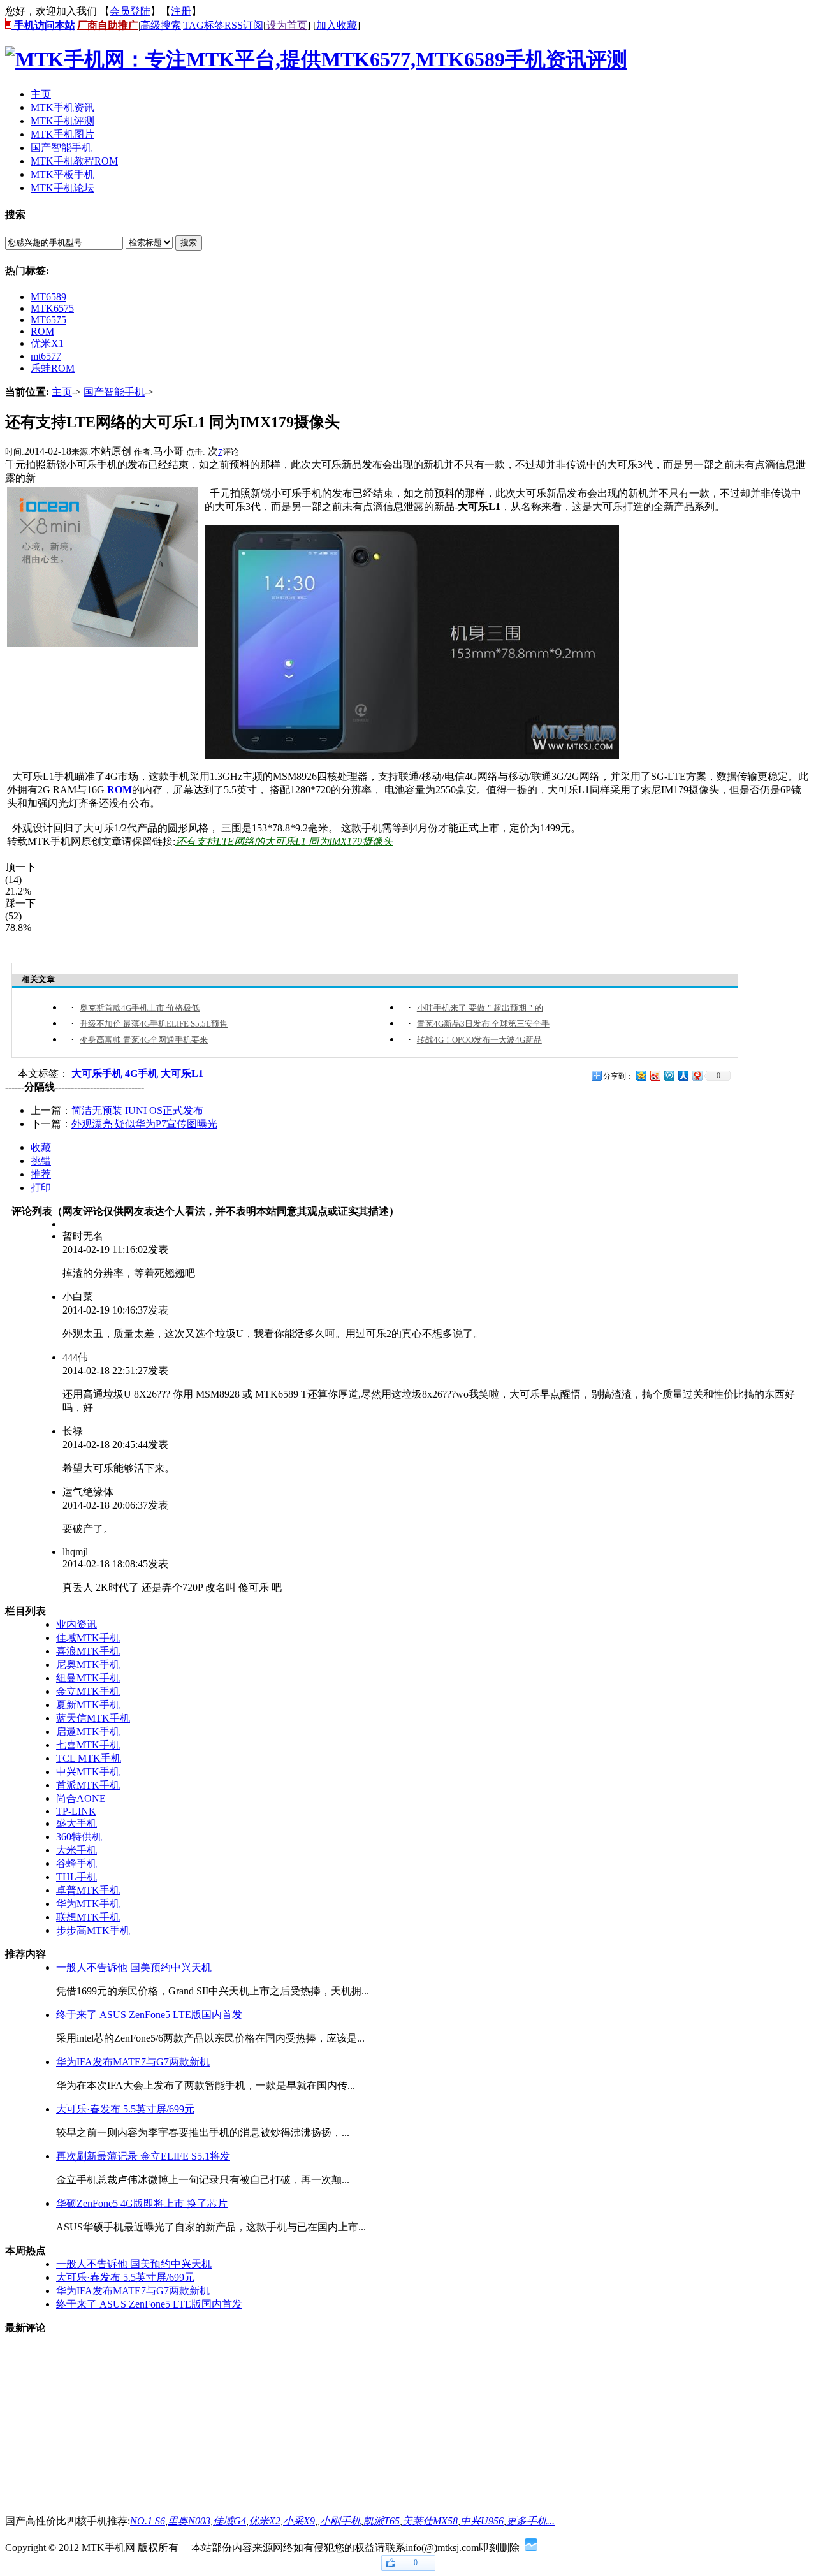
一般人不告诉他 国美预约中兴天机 (134, 1967)
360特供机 (79, 1837)
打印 (41, 1188)
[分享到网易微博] (697, 1075)
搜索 (189, 243)
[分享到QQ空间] (641, 1075)
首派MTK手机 (88, 1785)
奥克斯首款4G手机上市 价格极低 (140, 1008)
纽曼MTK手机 (88, 1678)
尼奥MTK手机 (88, 1665)
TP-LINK (76, 1811)
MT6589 (48, 297)
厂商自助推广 (108, 25)
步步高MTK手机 (93, 1930)
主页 (62, 392)
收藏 (41, 1147)
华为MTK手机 (88, 1904)
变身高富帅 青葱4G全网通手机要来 (144, 1040)
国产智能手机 (114, 392)
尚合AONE (81, 1798)
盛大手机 (76, 1823)
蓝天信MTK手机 (93, 1718)
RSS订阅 (244, 25)
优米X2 (265, 2521)
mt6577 (46, 356)
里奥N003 (189, 2521)
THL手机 (76, 1877)
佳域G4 (229, 2521)
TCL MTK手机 (89, 1758)
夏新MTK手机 (88, 1705)
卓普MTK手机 (88, 1890)
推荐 (41, 1174)
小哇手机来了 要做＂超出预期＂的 (480, 1008)
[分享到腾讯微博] (669, 1075)
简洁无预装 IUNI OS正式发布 (137, 1110)
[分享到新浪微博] (655, 1075)
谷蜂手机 (76, 1863)
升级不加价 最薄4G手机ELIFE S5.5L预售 (154, 1024)
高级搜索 (161, 25)
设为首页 (287, 25)
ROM (42, 331)
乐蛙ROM (53, 368)
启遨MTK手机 (88, 1731)
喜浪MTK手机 (88, 1651)
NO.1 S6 (148, 2521)
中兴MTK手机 (88, 1772)
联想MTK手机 (88, 1917)
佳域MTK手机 (88, 1638)
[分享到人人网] (683, 1075)
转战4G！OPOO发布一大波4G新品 (479, 1040)
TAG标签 (204, 25)
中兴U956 (482, 2521)
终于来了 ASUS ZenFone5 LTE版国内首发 (149, 2015)
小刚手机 (340, 2521)
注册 (181, 11)
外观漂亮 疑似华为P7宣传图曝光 (144, 1124)
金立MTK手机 (88, 1691)
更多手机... (530, 2521)
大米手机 (76, 1850)
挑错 (41, 1161)
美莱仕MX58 (430, 2521)
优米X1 (47, 343)
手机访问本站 (43, 25)
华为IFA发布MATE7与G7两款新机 (133, 2062)
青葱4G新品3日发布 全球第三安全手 (483, 1024)
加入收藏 (337, 25)
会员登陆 (130, 11)
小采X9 (299, 2521)
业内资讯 (76, 1624)
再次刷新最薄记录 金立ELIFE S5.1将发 (143, 2156)
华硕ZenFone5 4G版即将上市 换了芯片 (142, 2203)
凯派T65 (382, 2521)
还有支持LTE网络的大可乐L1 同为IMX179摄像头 (284, 841)
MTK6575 (52, 308)
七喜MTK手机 (88, 1745)
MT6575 (48, 320)
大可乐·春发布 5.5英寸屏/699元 (125, 2109)
